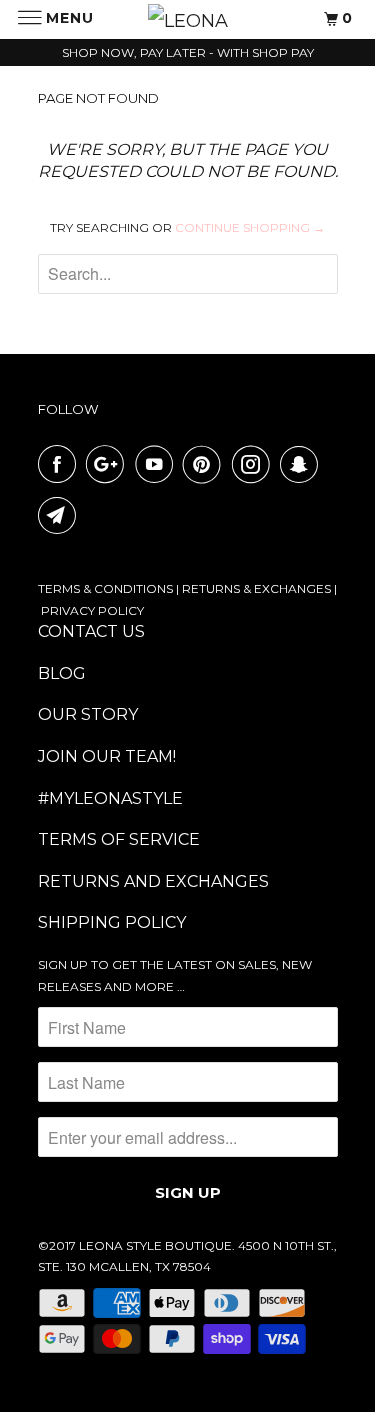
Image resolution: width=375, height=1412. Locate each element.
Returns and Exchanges (153, 881)
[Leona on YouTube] (158, 464)
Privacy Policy (92, 610)
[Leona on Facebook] (61, 464)
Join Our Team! (107, 756)
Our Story (88, 714)
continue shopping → (250, 227)
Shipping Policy (112, 922)
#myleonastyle (110, 798)
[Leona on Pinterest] (206, 464)
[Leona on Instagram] (255, 464)
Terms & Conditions (105, 588)
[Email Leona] (61, 515)
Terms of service (119, 839)
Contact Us (91, 631)
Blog (62, 673)
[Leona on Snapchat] (303, 464)
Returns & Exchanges (256, 588)
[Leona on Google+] (109, 464)
